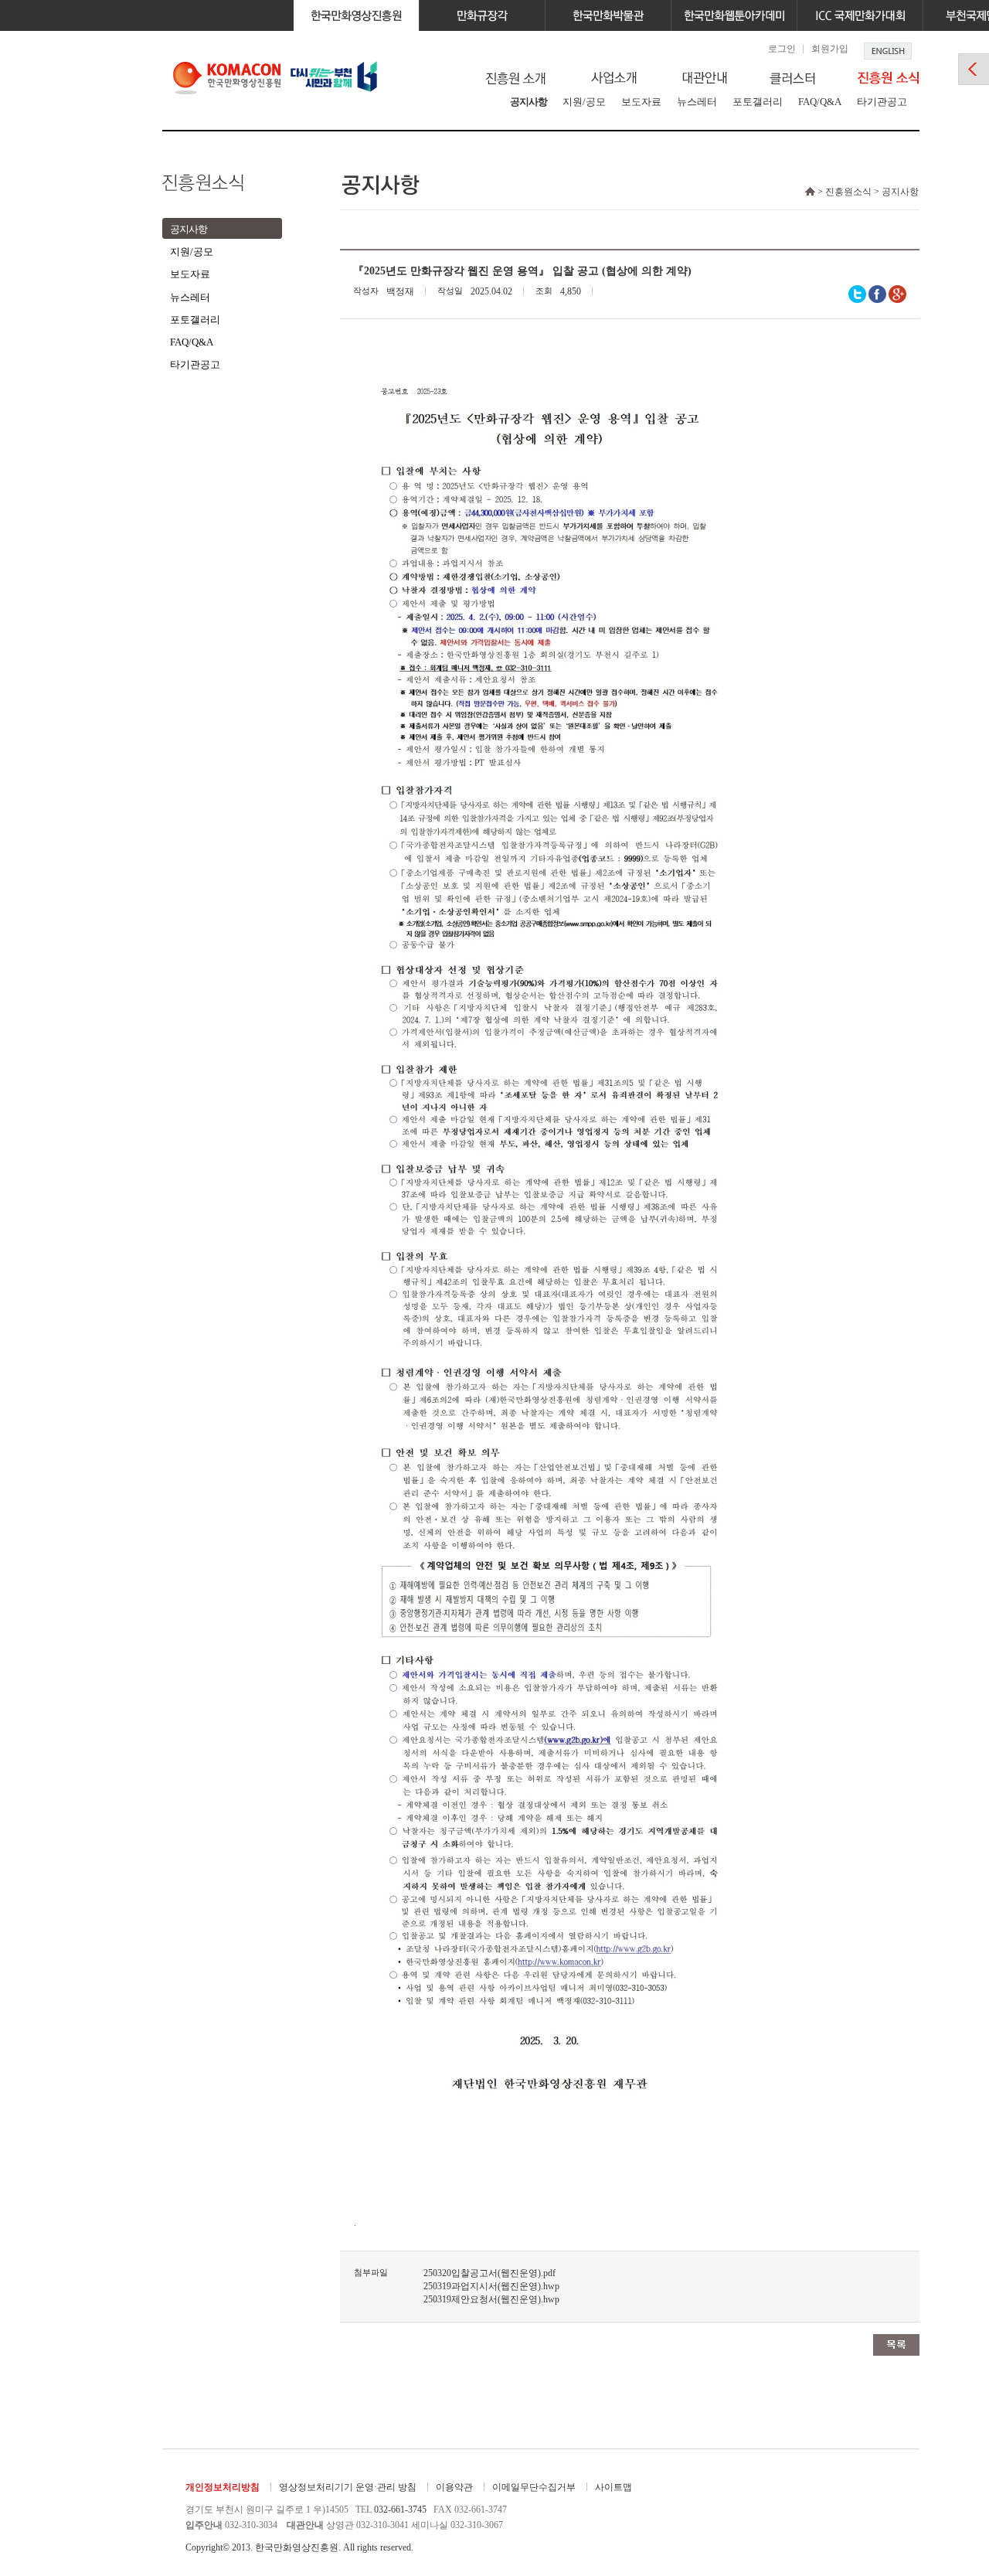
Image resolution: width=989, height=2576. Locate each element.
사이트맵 (613, 2487)
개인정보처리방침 (223, 2487)
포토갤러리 (758, 102)
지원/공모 (584, 102)
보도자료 (641, 102)
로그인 (782, 49)
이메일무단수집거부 (534, 2487)
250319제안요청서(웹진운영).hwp (491, 2299)
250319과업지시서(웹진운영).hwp (491, 2286)
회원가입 (830, 49)
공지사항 (528, 102)
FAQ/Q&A (820, 102)
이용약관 (454, 2487)
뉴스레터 (697, 102)
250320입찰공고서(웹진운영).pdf (489, 2273)
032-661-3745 (400, 2510)
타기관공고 (882, 102)
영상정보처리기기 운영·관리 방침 (348, 2487)
